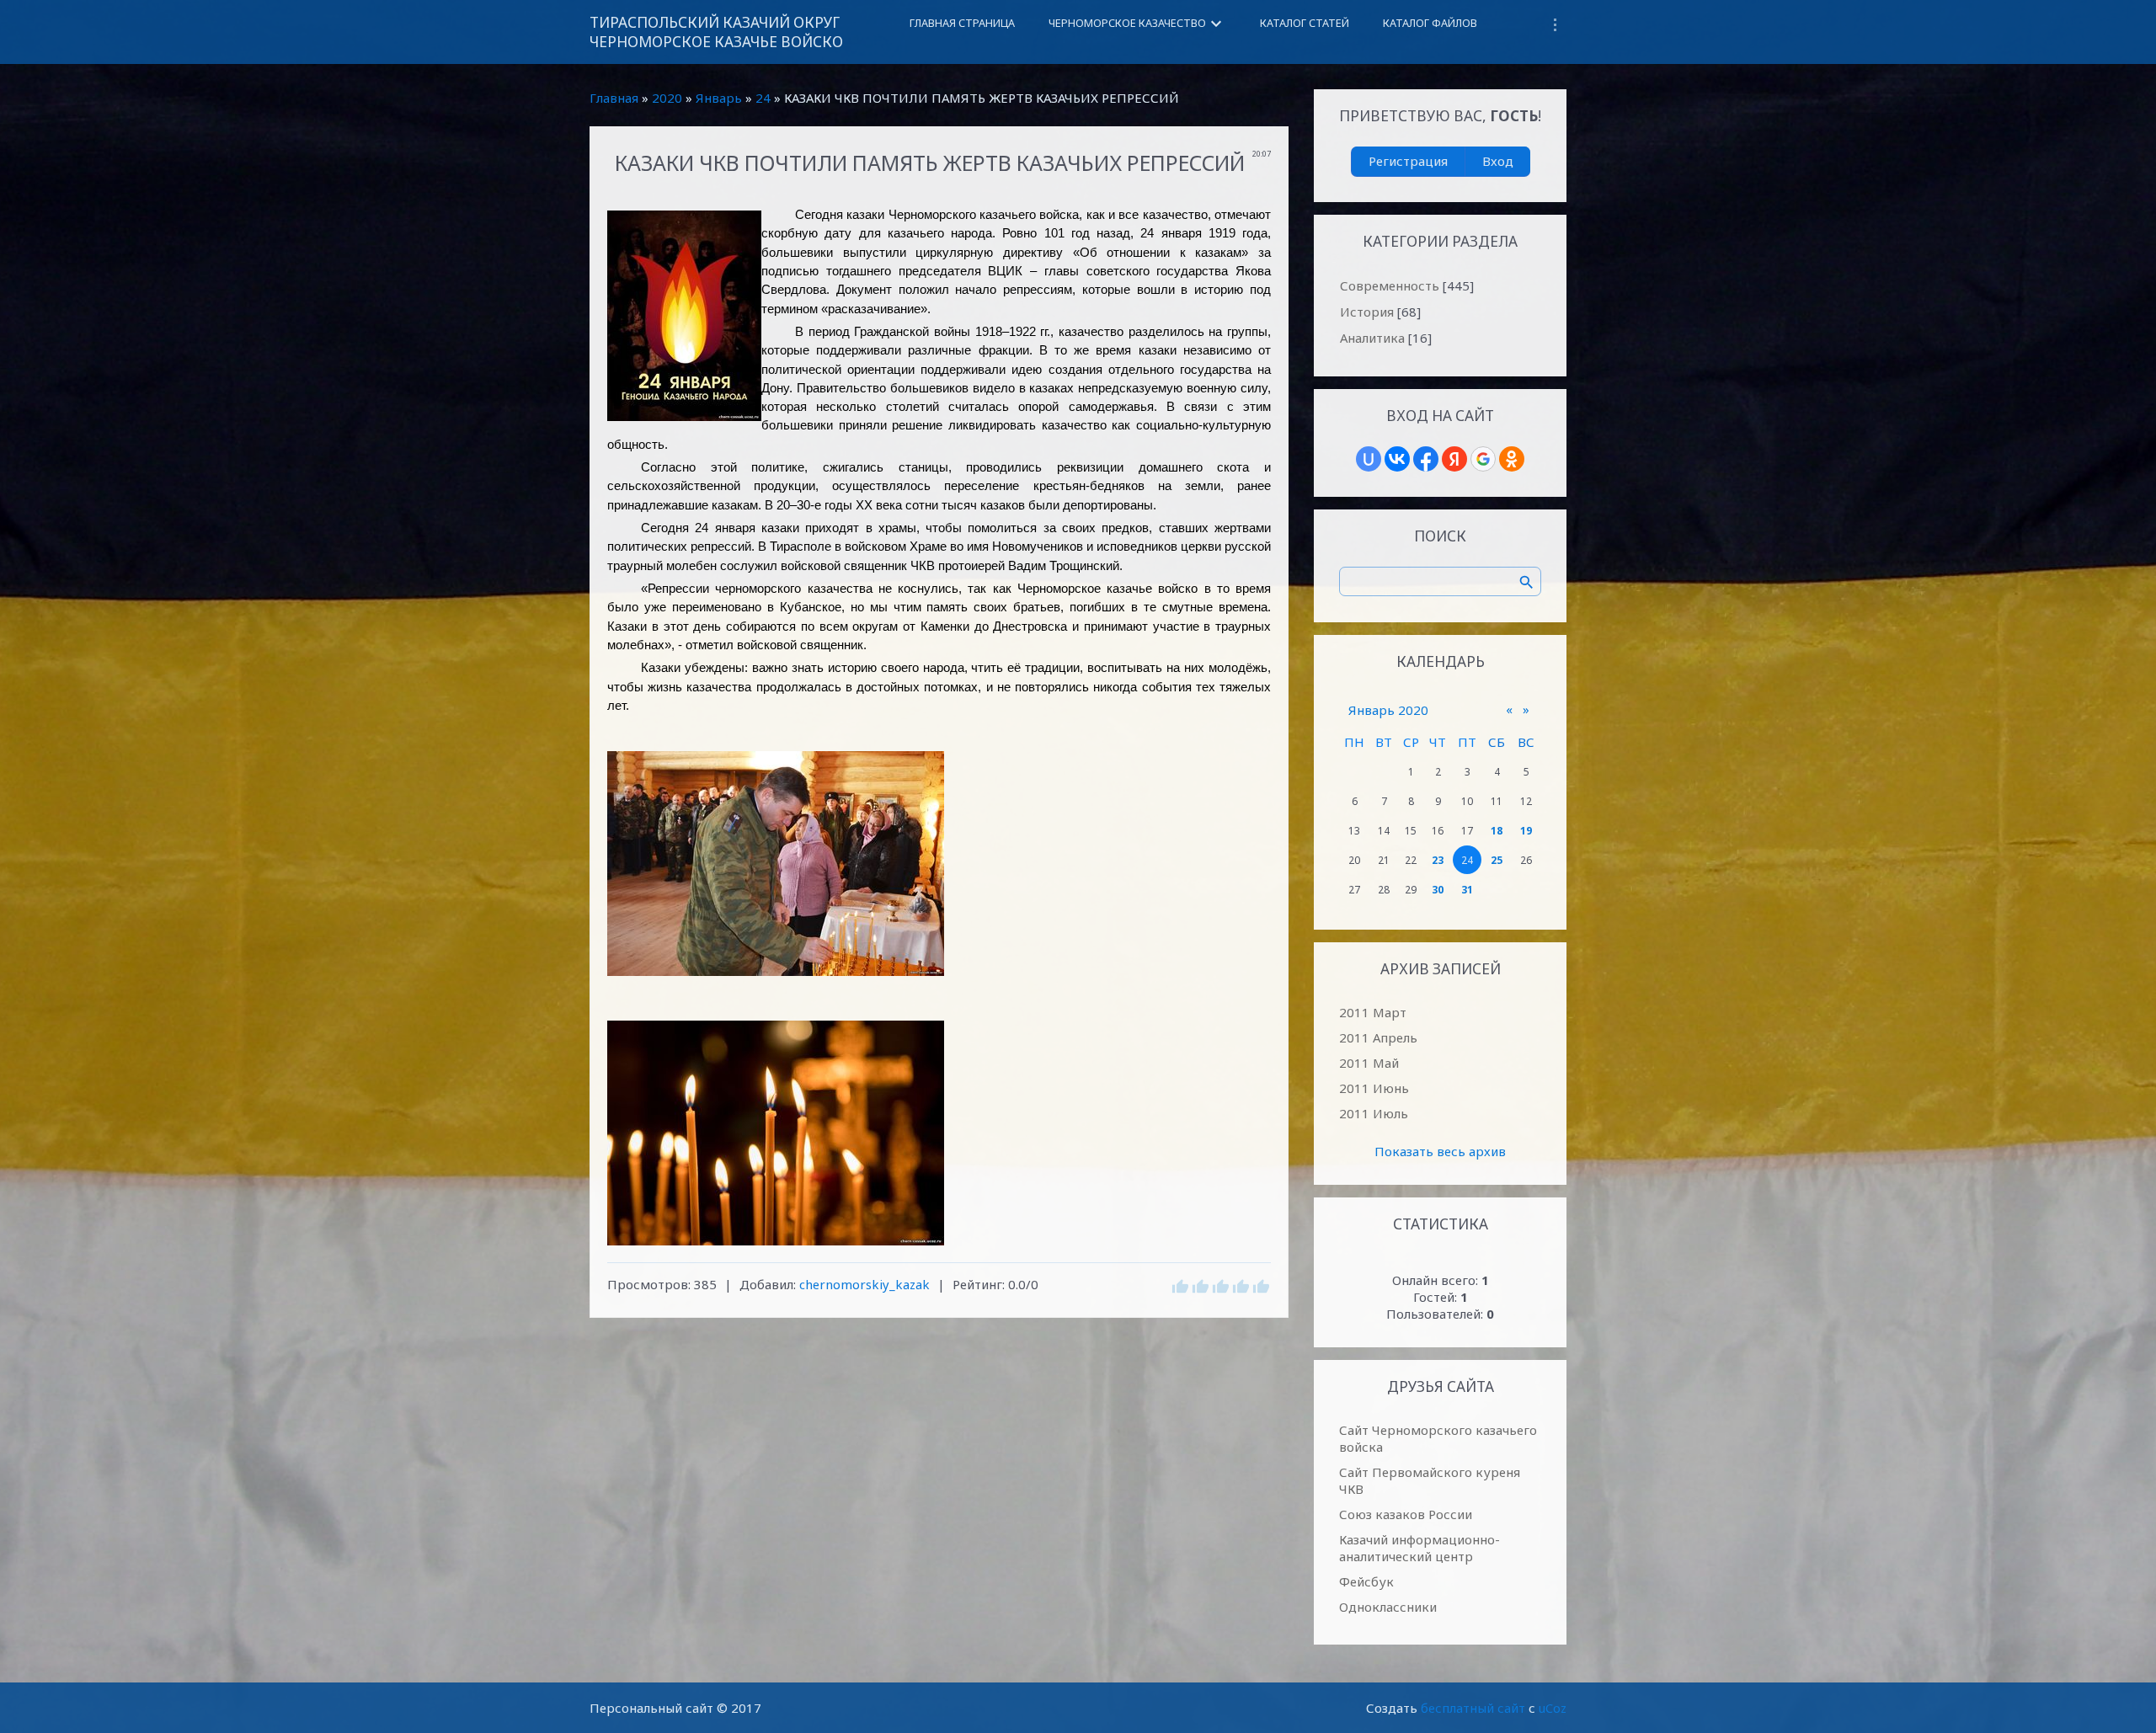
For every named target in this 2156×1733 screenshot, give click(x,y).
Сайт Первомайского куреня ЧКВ (1430, 1480)
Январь (719, 98)
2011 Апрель (1378, 1037)
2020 (667, 98)
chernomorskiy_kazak (865, 1284)
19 (1526, 831)
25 (1497, 860)
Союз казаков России (1406, 1514)
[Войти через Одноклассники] (1512, 459)
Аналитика (1372, 338)
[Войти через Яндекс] (1454, 459)
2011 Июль (1374, 1113)
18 (1497, 831)
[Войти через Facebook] (1426, 459)
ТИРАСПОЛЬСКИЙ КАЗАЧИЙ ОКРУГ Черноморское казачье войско (716, 32)
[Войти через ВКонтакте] (1397, 459)
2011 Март (1373, 1012)
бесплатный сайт (1473, 1708)
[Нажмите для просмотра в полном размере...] (939, 864)
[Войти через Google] (1483, 459)
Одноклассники (1388, 1607)
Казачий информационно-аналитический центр (1420, 1548)
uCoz (1553, 1708)
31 (1467, 890)
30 (1438, 890)
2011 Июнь (1374, 1088)
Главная (614, 98)
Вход (1498, 161)
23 (1438, 860)
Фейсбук (1366, 1581)
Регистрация (1408, 161)
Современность (1390, 285)
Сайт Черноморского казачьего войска (1438, 1438)
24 (763, 98)
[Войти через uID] (1369, 459)
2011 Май (1369, 1063)
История (1367, 312)
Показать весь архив (1440, 1151)
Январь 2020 (1388, 710)
